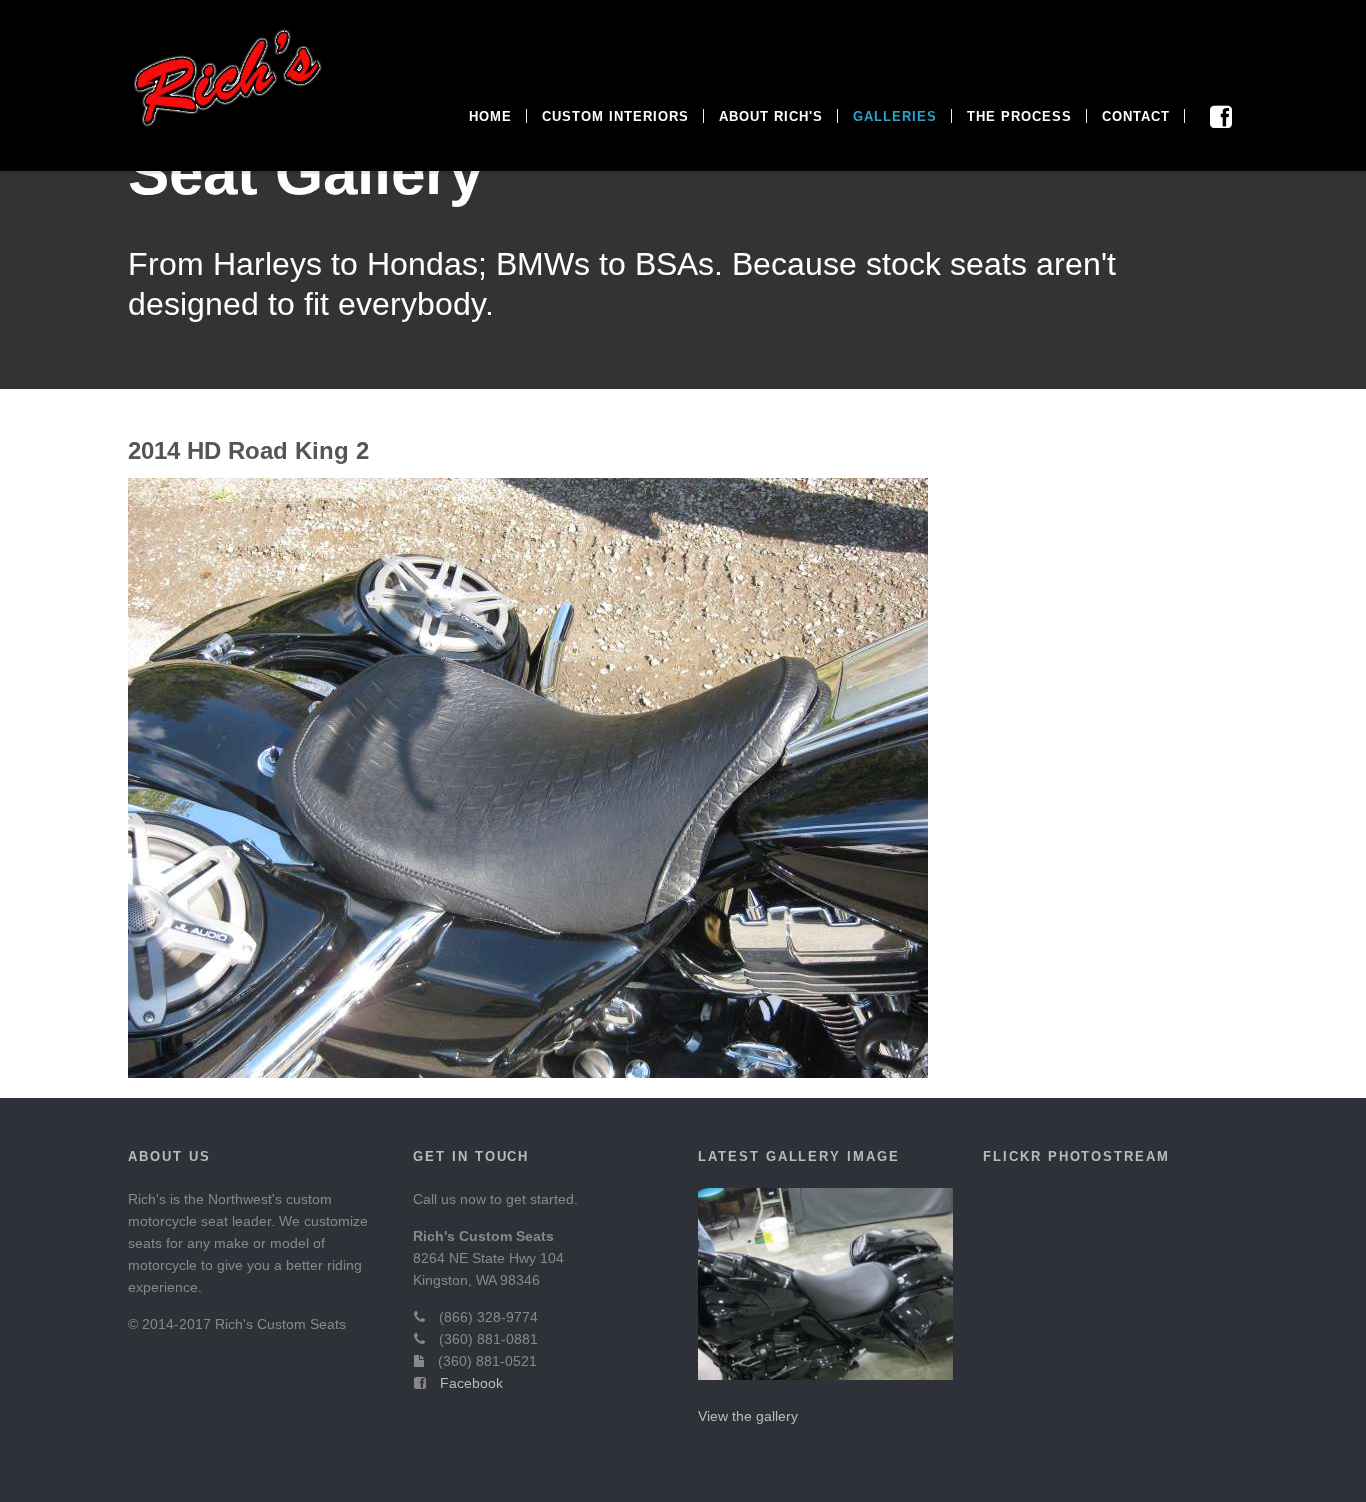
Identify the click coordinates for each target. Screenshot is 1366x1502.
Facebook (471, 1383)
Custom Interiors (615, 116)
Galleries (895, 116)
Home (490, 116)
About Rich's (771, 116)
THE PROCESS (1019, 116)
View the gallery (748, 1416)
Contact (1136, 116)
